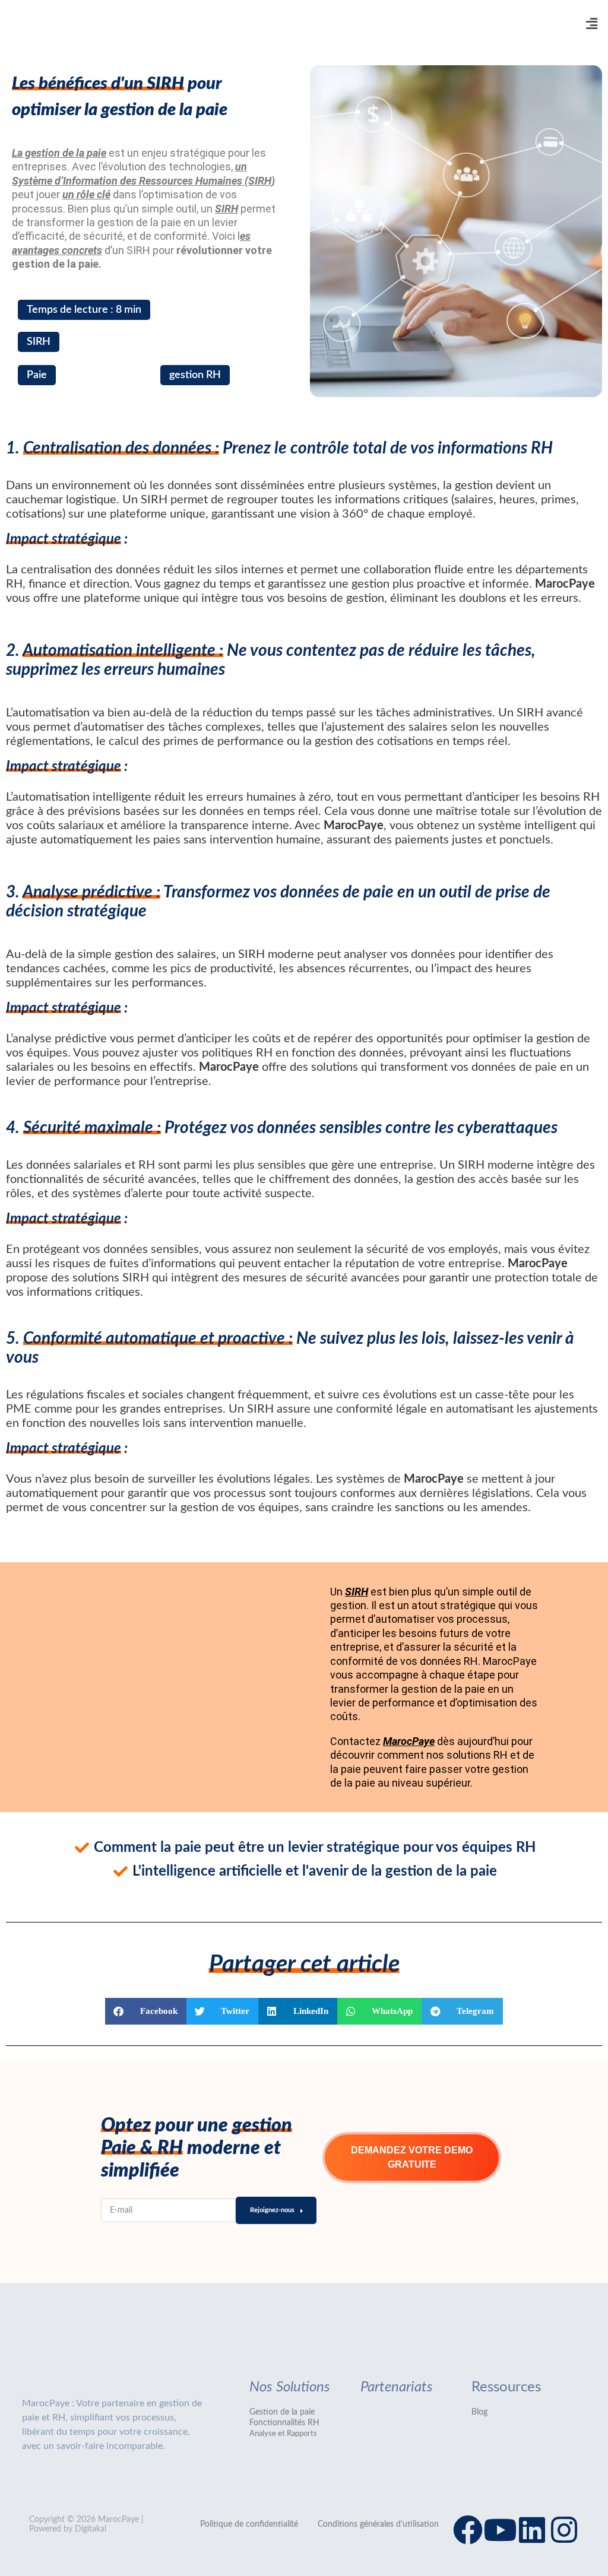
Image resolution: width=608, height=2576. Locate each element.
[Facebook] (468, 2530)
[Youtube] (500, 2530)
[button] (592, 24)
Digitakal (91, 2529)
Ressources (506, 2387)
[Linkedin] (532, 2530)
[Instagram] (564, 2530)
